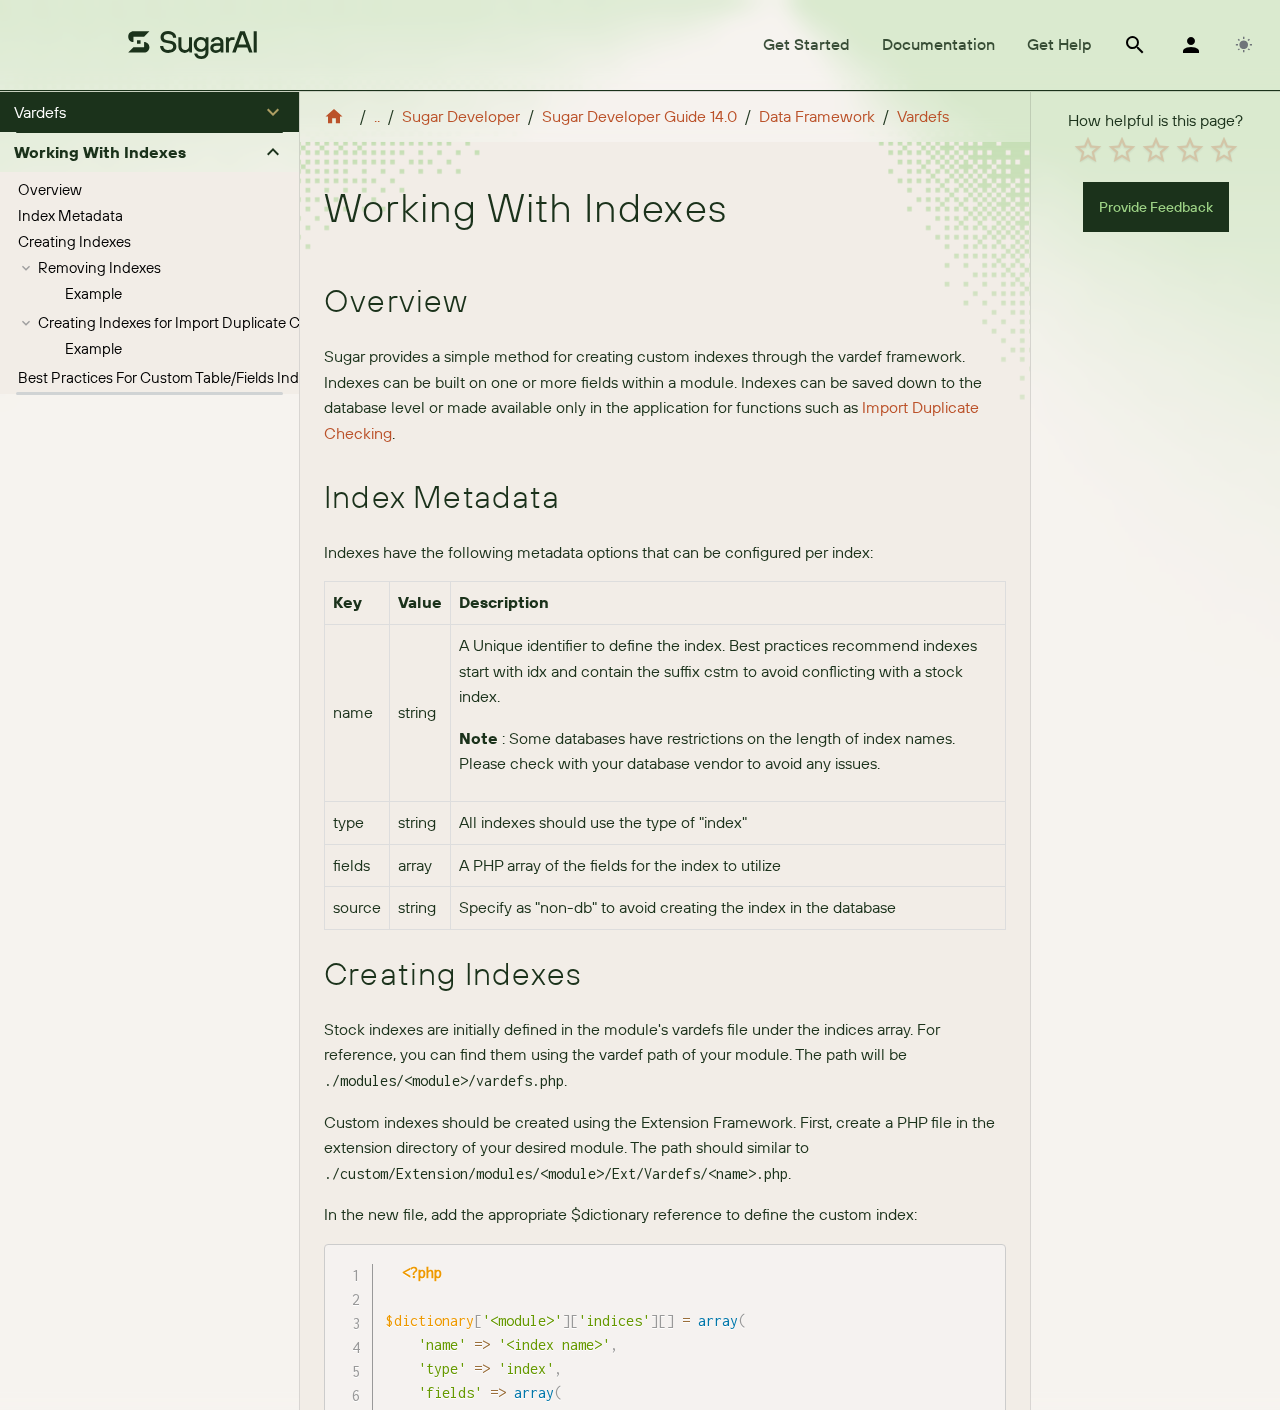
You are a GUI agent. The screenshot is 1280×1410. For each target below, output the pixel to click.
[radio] (1088, 150)
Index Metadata (70, 215)
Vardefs (923, 116)
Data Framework (817, 116)
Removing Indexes (99, 267)
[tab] (806, 45)
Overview (50, 189)
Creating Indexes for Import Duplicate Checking (195, 322)
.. (377, 116)
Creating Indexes (74, 241)
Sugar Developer (461, 116)
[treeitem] (149, 190)
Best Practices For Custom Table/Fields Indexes (173, 377)
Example (93, 293)
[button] (149, 112)
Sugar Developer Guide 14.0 (639, 116)
